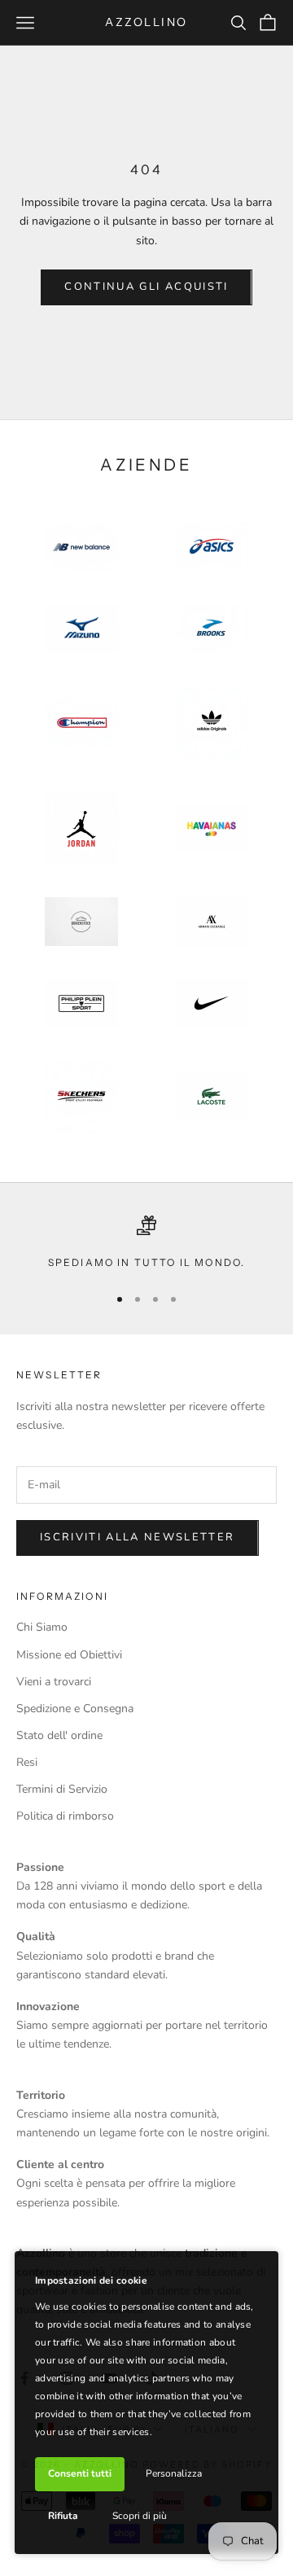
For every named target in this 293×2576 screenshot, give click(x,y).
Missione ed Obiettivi (69, 1655)
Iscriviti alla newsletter (138, 1537)
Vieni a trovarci (54, 1682)
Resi (27, 1762)
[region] (146, 1243)
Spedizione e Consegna (75, 1709)
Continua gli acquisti (146, 287)
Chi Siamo (42, 1627)
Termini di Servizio (62, 1789)
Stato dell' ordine (59, 1735)
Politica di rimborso (65, 1816)
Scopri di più (140, 2516)
